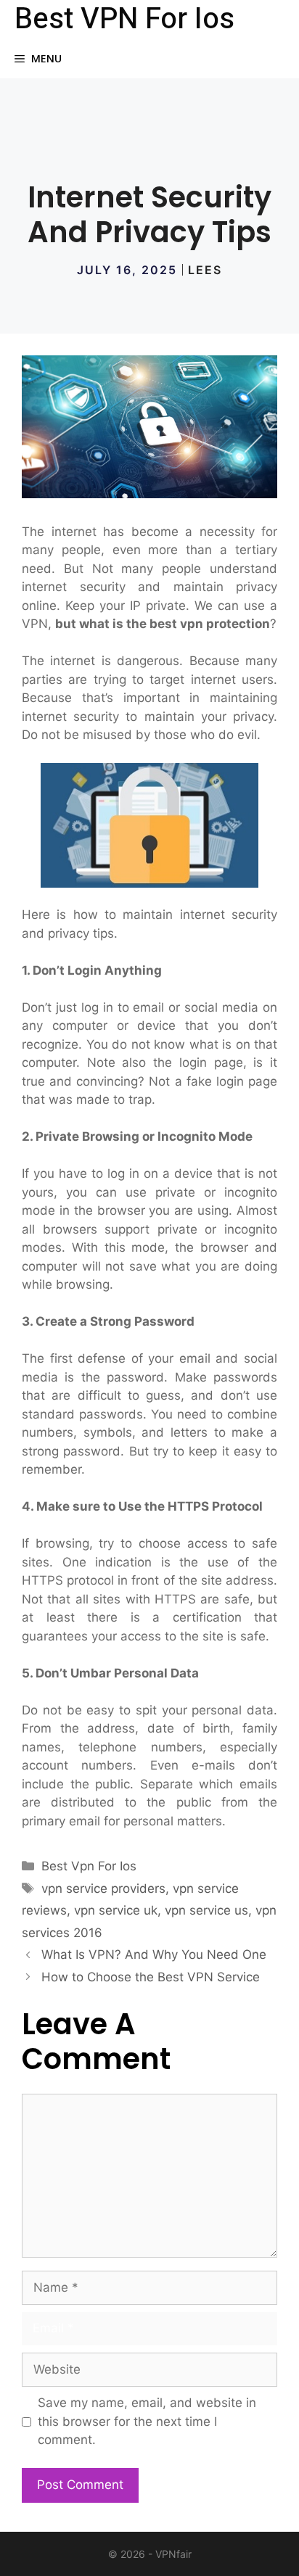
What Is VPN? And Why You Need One (154, 1954)
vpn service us (206, 1910)
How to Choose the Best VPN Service (151, 1977)
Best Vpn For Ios (89, 1866)
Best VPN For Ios (124, 20)
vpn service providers (103, 1888)
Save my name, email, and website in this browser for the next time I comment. (147, 2421)
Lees (205, 270)
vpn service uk (116, 1910)
